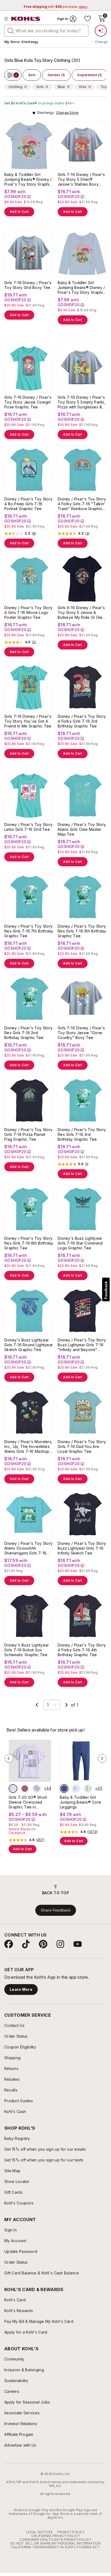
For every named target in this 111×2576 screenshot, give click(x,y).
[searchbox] (46, 31)
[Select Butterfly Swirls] (25, 1789)
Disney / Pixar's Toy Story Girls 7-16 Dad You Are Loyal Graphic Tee (82, 1446)
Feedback (106, 1290)
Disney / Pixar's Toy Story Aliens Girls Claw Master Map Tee (82, 829)
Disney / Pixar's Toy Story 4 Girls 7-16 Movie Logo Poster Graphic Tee (28, 612)
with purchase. (55, 7)
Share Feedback (56, 1910)
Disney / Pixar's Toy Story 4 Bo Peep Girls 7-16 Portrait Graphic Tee (28, 504)
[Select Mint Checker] (88, 1789)
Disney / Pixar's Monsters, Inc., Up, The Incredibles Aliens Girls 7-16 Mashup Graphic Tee (28, 1447)
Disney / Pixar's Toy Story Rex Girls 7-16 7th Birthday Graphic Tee (29, 931)
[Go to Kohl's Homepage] (26, 19)
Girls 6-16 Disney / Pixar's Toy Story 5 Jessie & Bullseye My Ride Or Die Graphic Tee (81, 613)
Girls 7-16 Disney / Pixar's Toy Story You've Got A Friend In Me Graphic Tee (28, 721)
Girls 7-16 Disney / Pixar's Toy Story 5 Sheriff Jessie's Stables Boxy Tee (81, 179)
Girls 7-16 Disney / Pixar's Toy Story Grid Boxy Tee (28, 285)
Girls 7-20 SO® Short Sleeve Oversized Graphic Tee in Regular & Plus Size (28, 1802)
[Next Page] (67, 1705)
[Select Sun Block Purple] (13, 1789)
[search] (11, 30)
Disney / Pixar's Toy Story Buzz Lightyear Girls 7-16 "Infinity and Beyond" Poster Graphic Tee (82, 1345)
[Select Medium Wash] (64, 1789)
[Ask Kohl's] (101, 31)
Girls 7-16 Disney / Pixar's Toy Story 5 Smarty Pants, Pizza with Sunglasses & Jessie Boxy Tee (81, 402)
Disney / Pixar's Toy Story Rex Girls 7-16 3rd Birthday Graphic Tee (82, 1134)
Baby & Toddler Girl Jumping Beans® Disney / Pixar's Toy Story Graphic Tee (28, 179)
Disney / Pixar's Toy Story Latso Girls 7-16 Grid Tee (28, 827)
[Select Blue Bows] (76, 1789)
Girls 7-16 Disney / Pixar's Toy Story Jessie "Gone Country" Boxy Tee (81, 1033)
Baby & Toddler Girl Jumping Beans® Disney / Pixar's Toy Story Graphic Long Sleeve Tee (81, 288)
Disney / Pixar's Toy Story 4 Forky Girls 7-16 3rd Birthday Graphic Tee (82, 721)
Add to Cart (19, 212)
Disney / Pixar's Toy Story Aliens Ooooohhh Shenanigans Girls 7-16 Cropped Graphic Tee (28, 1548)
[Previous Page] (37, 1705)
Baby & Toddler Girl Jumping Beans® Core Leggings (80, 1802)
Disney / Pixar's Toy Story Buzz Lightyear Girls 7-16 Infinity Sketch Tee (82, 1548)
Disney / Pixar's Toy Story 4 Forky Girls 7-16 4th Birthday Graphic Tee (82, 1650)
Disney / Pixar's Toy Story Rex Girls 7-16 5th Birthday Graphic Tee (82, 931)
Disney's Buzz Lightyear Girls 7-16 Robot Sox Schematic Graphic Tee (27, 1650)
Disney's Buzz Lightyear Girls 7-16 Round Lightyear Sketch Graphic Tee (29, 1345)
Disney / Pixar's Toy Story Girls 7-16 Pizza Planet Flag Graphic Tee (28, 1134)
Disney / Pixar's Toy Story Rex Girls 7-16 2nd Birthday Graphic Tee (28, 1033)
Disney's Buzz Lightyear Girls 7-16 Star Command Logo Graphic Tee (80, 1243)
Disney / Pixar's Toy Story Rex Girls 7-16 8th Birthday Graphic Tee (29, 1243)
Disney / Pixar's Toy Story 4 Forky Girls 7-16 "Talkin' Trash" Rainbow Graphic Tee (82, 504)
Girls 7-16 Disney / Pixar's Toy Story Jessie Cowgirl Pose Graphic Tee (28, 402)
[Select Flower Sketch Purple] (37, 1789)
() (34, 533)
